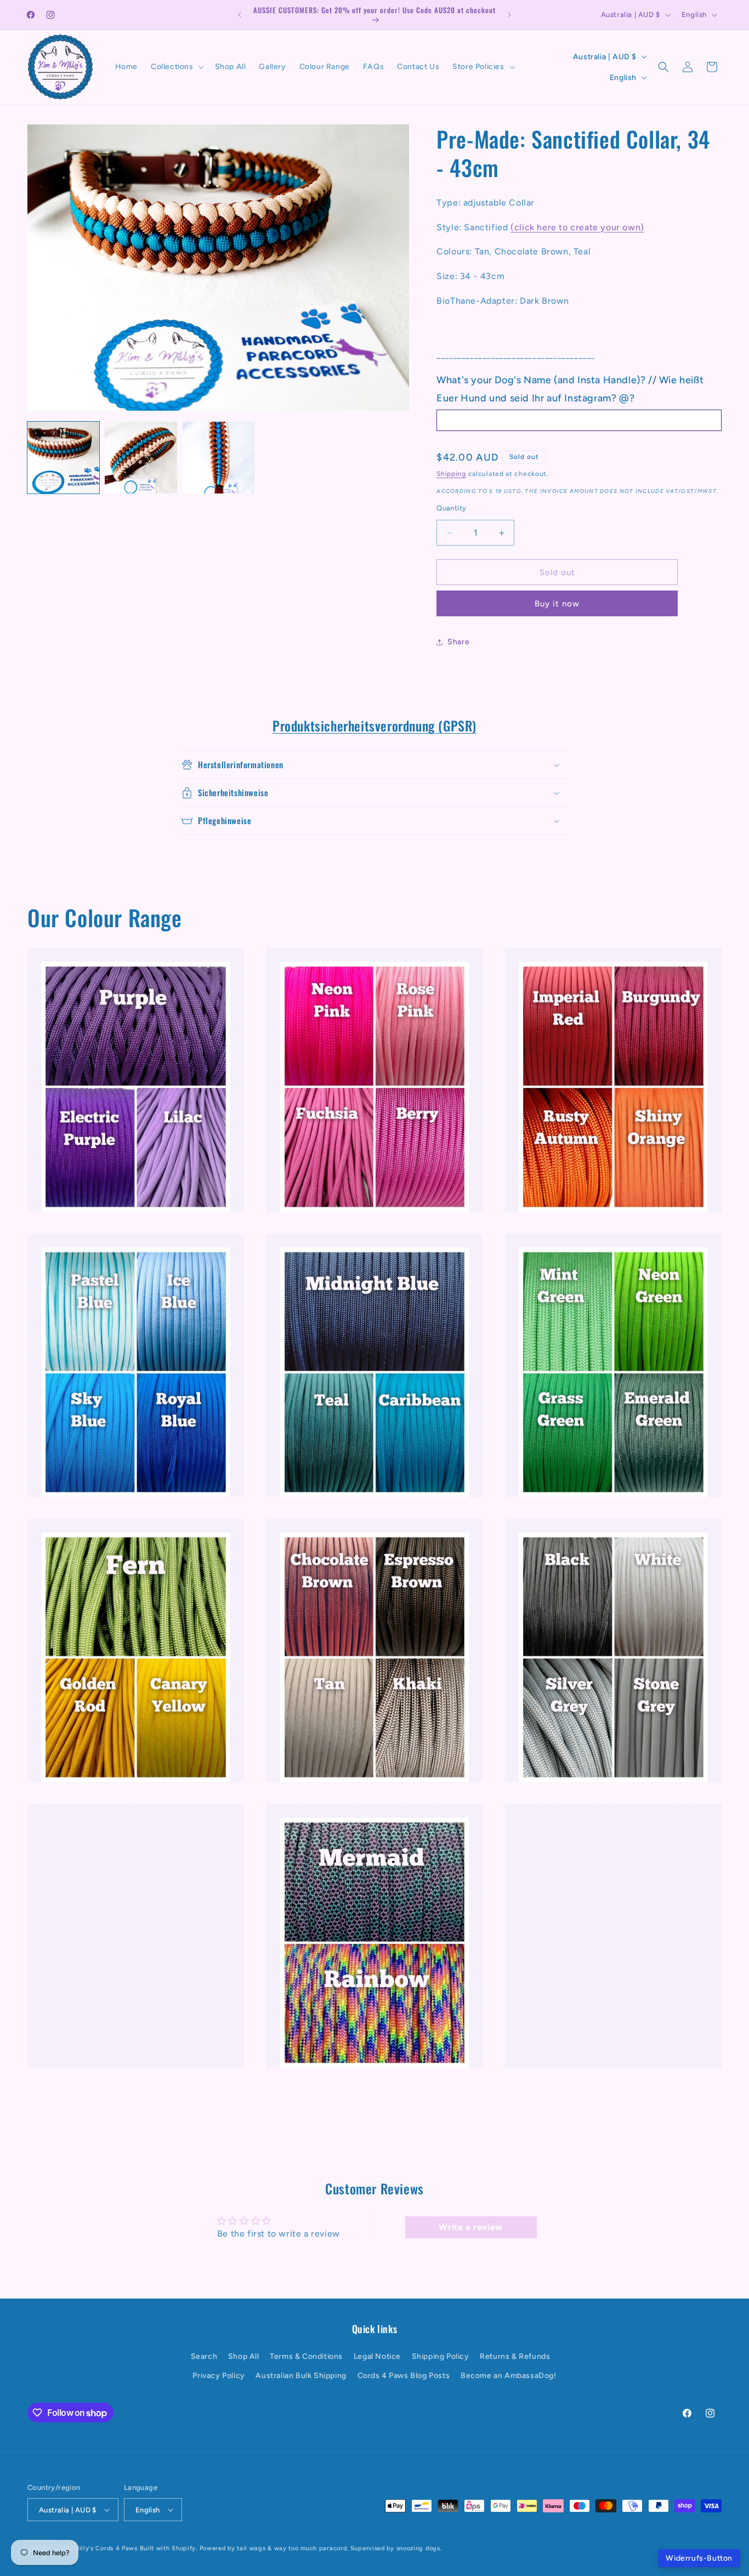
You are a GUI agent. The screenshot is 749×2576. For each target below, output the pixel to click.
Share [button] (458, 642)
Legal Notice (377, 2356)
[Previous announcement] (240, 15)
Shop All (244, 2356)
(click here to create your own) (577, 227)
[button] (176, 67)
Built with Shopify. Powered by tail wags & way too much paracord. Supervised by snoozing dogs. (291, 2548)
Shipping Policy (441, 2356)
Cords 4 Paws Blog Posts (404, 2376)
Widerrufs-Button (699, 2558)
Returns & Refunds (515, 2356)
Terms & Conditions (306, 2356)
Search (204, 2356)
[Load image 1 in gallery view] (63, 458)
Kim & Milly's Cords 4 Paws (96, 2548)
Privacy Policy (219, 2376)
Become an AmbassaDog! (509, 2376)
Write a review (470, 2227)
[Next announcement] (509, 15)
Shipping (451, 474)
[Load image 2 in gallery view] (141, 458)
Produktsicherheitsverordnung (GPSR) (374, 725)
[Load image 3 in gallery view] (219, 458)
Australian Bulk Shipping (301, 2376)
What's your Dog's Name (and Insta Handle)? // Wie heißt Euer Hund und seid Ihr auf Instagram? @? (570, 389)
